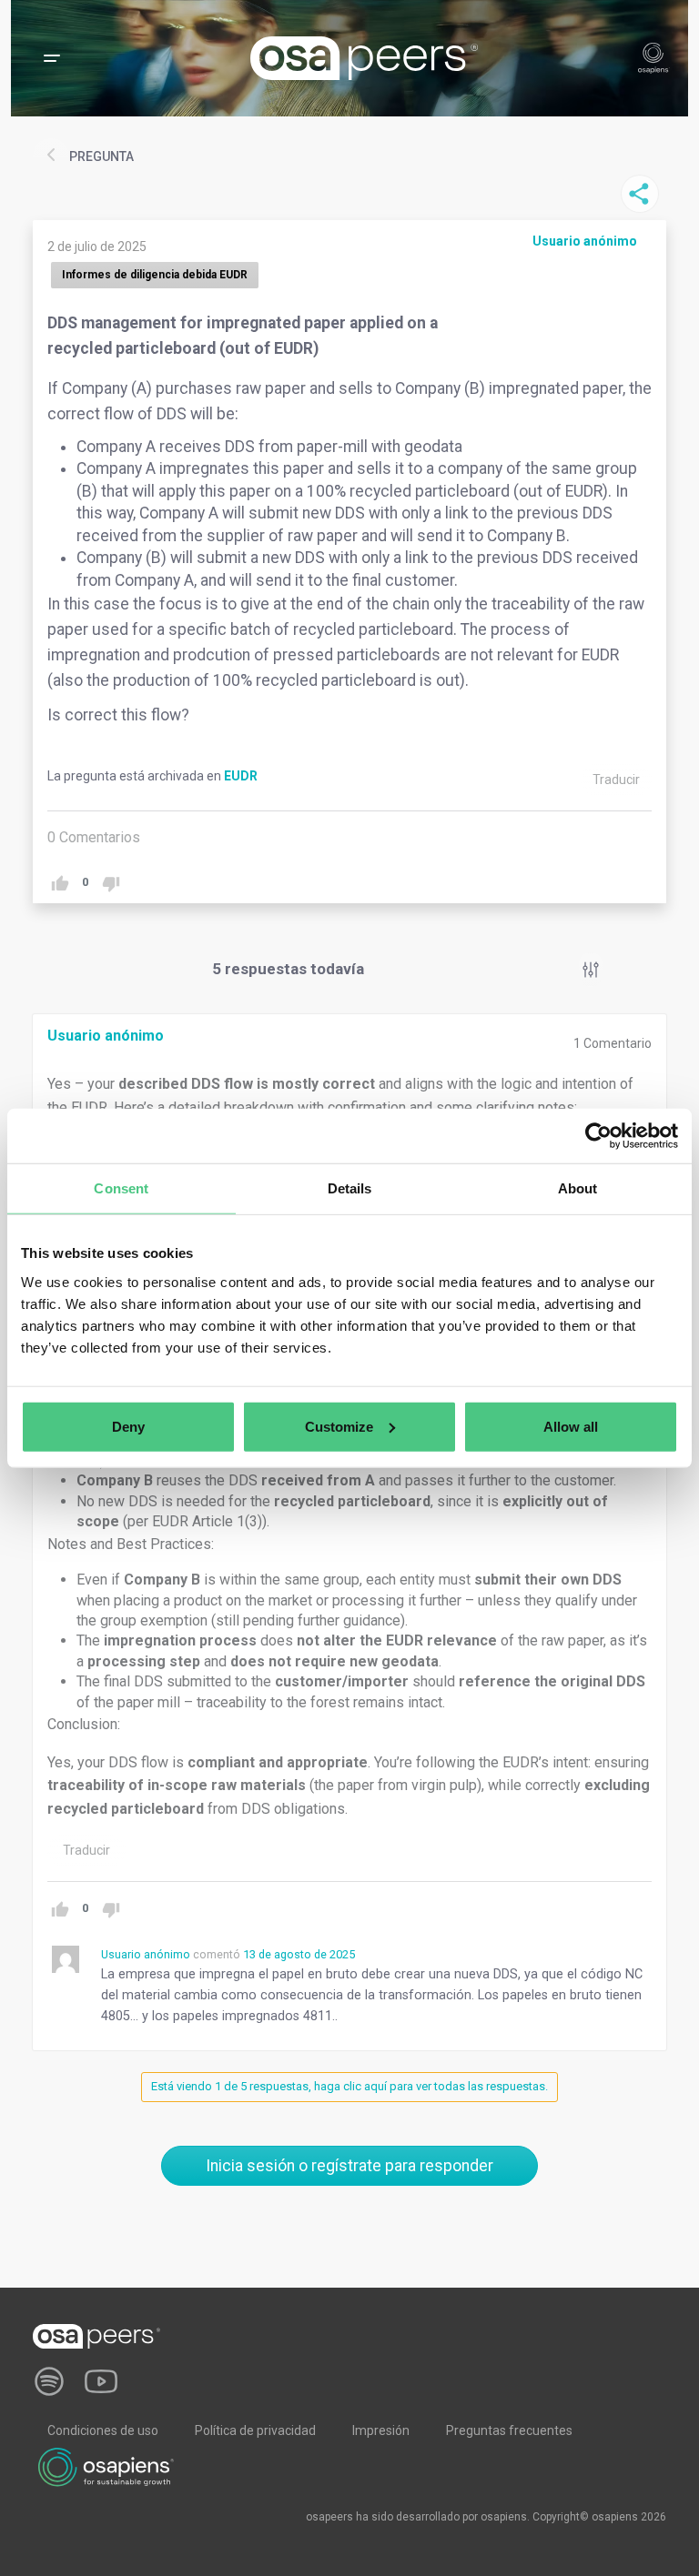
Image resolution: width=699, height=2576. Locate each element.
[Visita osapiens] (106, 2466)
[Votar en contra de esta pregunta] (111, 884)
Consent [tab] (121, 1188)
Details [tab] (350, 1188)
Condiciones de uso (103, 2430)
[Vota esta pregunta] (60, 884)
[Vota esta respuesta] (60, 1910)
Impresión (381, 2430)
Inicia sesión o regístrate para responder (349, 2166)
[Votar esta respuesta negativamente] (111, 1910)
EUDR (241, 776)
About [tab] (578, 1188)
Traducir (616, 780)
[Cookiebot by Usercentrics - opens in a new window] (598, 1136)
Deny (128, 1426)
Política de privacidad (255, 2430)
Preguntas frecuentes (509, 2430)
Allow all (571, 1426)
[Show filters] (591, 970)
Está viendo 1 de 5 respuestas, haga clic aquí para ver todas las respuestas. (349, 2086)
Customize (339, 1426)
